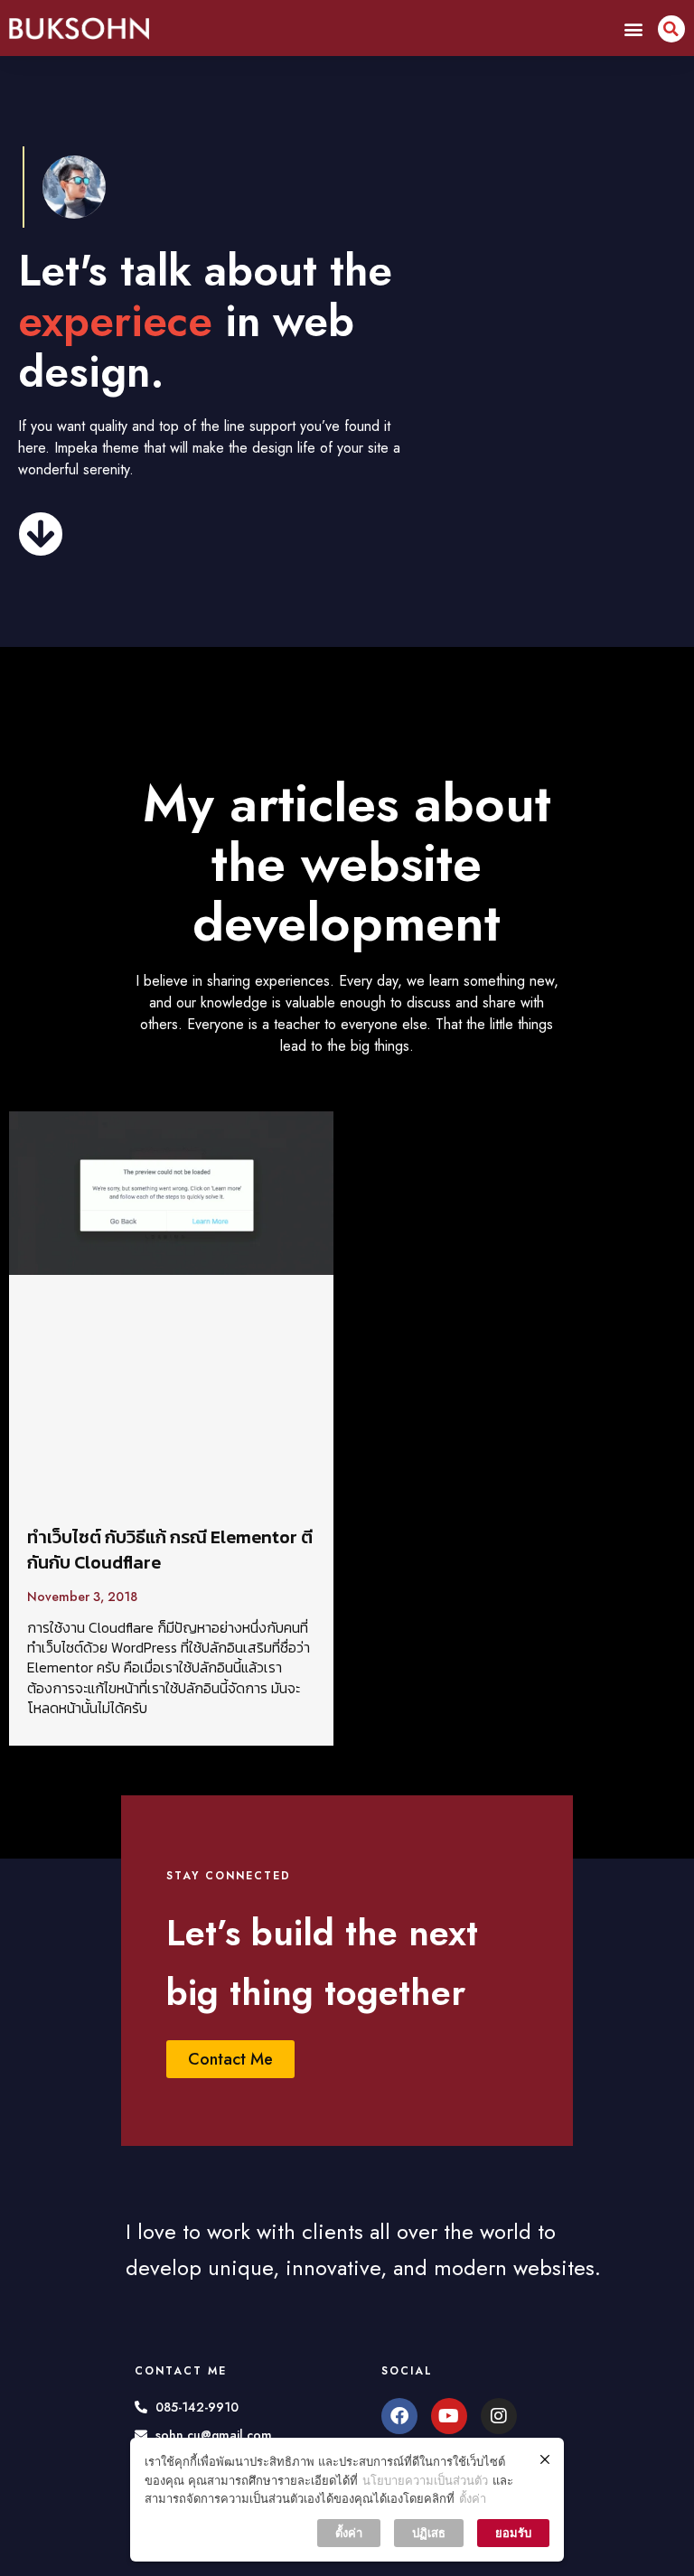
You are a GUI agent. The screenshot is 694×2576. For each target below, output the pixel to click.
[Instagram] (499, 2416)
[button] (634, 28)
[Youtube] (449, 2416)
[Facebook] (399, 2416)
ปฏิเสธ (429, 2533)
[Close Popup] (545, 2459)
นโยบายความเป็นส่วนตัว (425, 2480)
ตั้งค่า (473, 2498)
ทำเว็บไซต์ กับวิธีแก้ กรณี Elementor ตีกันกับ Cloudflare (170, 1550)
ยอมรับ (513, 2533)
